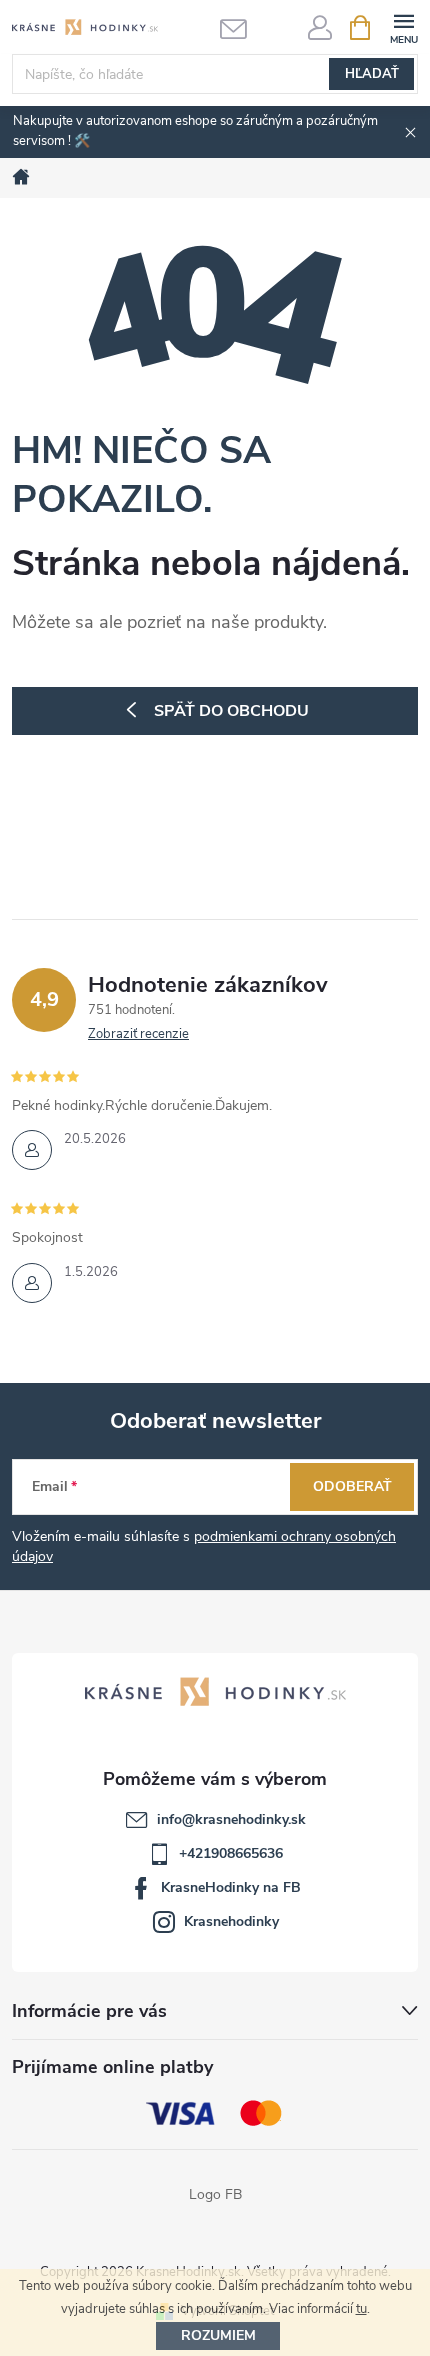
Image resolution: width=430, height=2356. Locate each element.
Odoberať (352, 1486)
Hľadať (372, 74)
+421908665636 (231, 1853)
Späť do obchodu (231, 711)
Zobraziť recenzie (138, 1034)
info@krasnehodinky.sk (231, 1819)
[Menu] (403, 26)
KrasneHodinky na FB (231, 1887)
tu (361, 2309)
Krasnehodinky (231, 1921)
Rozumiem (218, 2335)
